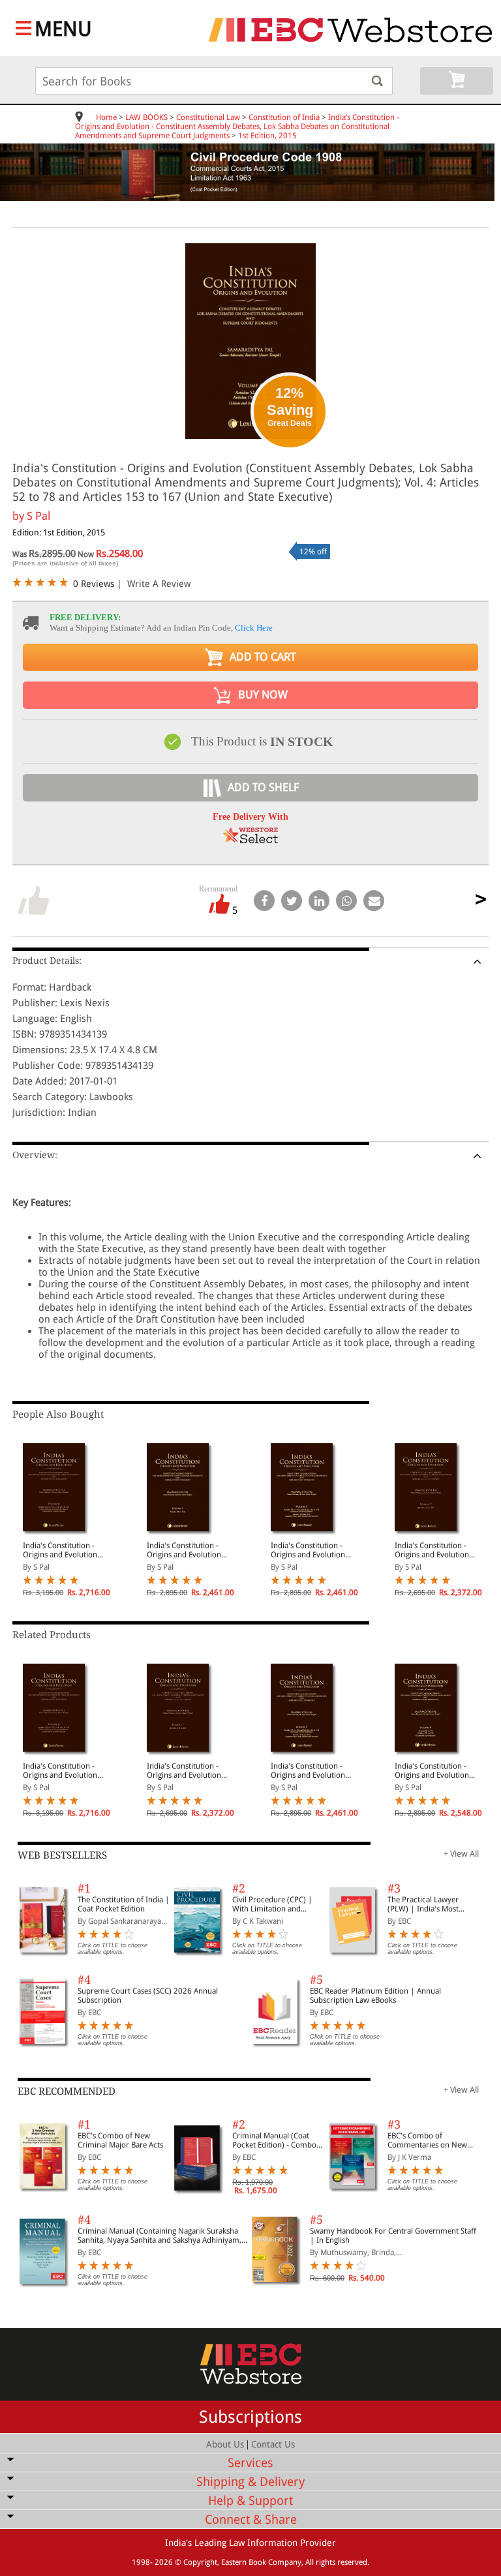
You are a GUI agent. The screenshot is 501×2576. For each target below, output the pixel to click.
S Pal (38, 516)
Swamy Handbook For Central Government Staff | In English (393, 2236)
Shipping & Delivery (250, 2482)
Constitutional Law (208, 117)
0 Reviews (94, 584)
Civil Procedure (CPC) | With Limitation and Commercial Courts (272, 1904)
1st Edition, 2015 (267, 136)
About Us (225, 2444)
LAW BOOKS (146, 117)
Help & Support (250, 2501)
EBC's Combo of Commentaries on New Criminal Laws (427, 2140)
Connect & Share (251, 2520)
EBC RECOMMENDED (67, 2091)
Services (250, 2463)
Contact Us (273, 2444)
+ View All (461, 1854)
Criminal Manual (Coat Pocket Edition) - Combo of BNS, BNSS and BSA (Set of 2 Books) (278, 2140)
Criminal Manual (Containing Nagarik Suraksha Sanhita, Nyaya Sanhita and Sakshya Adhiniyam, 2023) (159, 2236)
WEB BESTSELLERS (62, 1855)
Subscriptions (250, 2417)
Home (106, 117)
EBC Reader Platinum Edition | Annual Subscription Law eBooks (375, 1996)
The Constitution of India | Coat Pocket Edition (124, 1904)
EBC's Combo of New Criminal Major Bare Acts (120, 2140)
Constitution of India (284, 117)
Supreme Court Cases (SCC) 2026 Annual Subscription (148, 1996)
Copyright (200, 2562)
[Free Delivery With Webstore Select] (250, 840)
